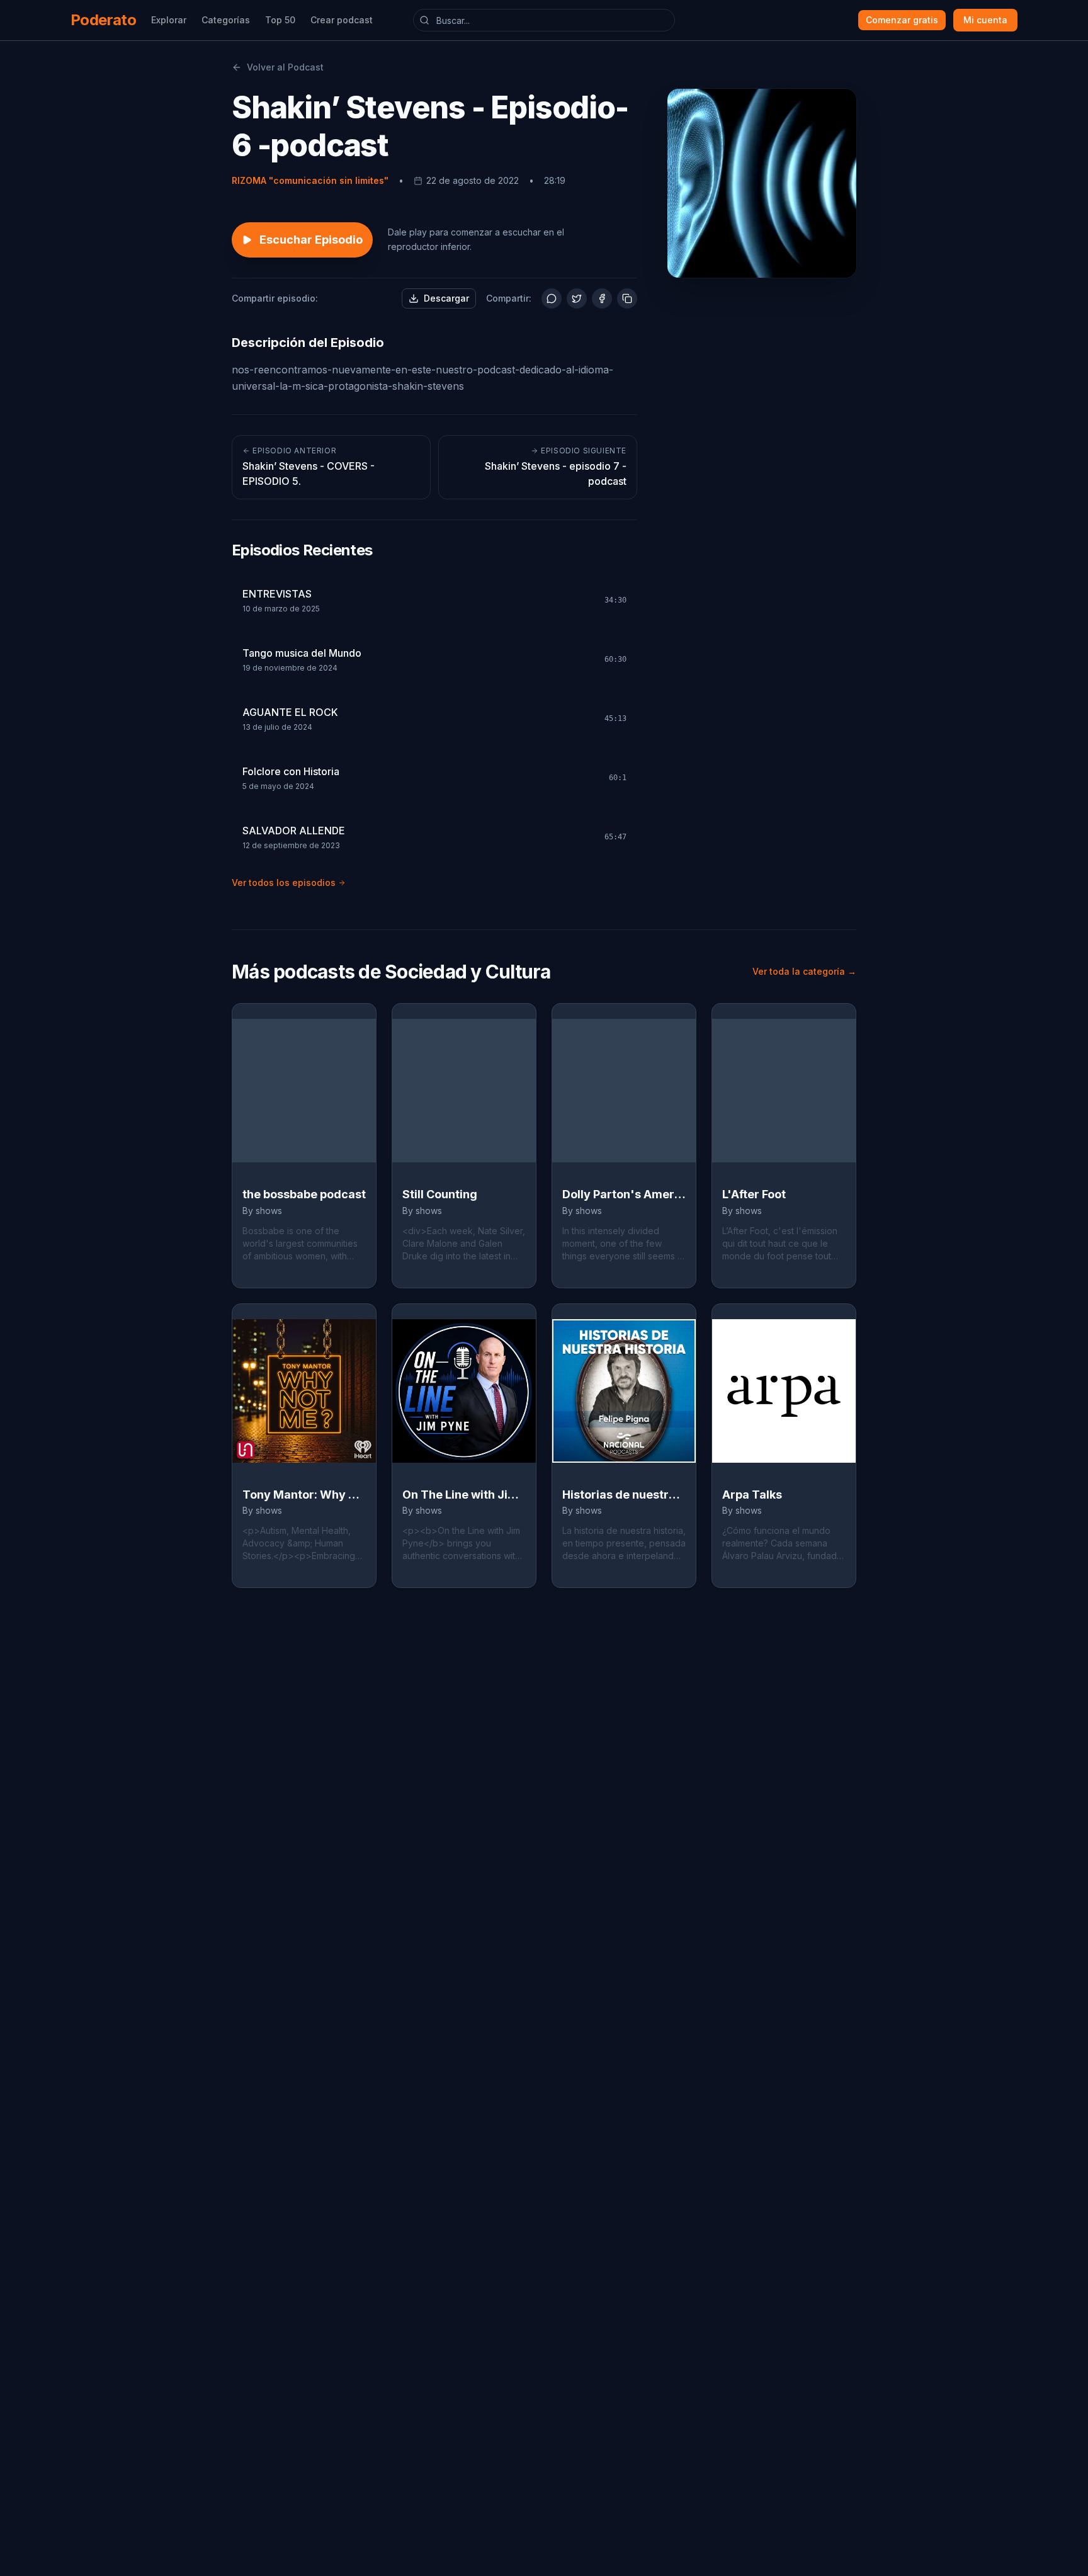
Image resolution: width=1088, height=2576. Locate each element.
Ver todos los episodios (284, 882)
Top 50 (280, 20)
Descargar (446, 298)
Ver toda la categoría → (804, 971)
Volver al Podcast (285, 67)
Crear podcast (342, 20)
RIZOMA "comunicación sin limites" (310, 180)
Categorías (226, 20)
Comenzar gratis (902, 20)
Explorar (169, 20)
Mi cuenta (985, 20)
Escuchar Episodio (311, 240)
